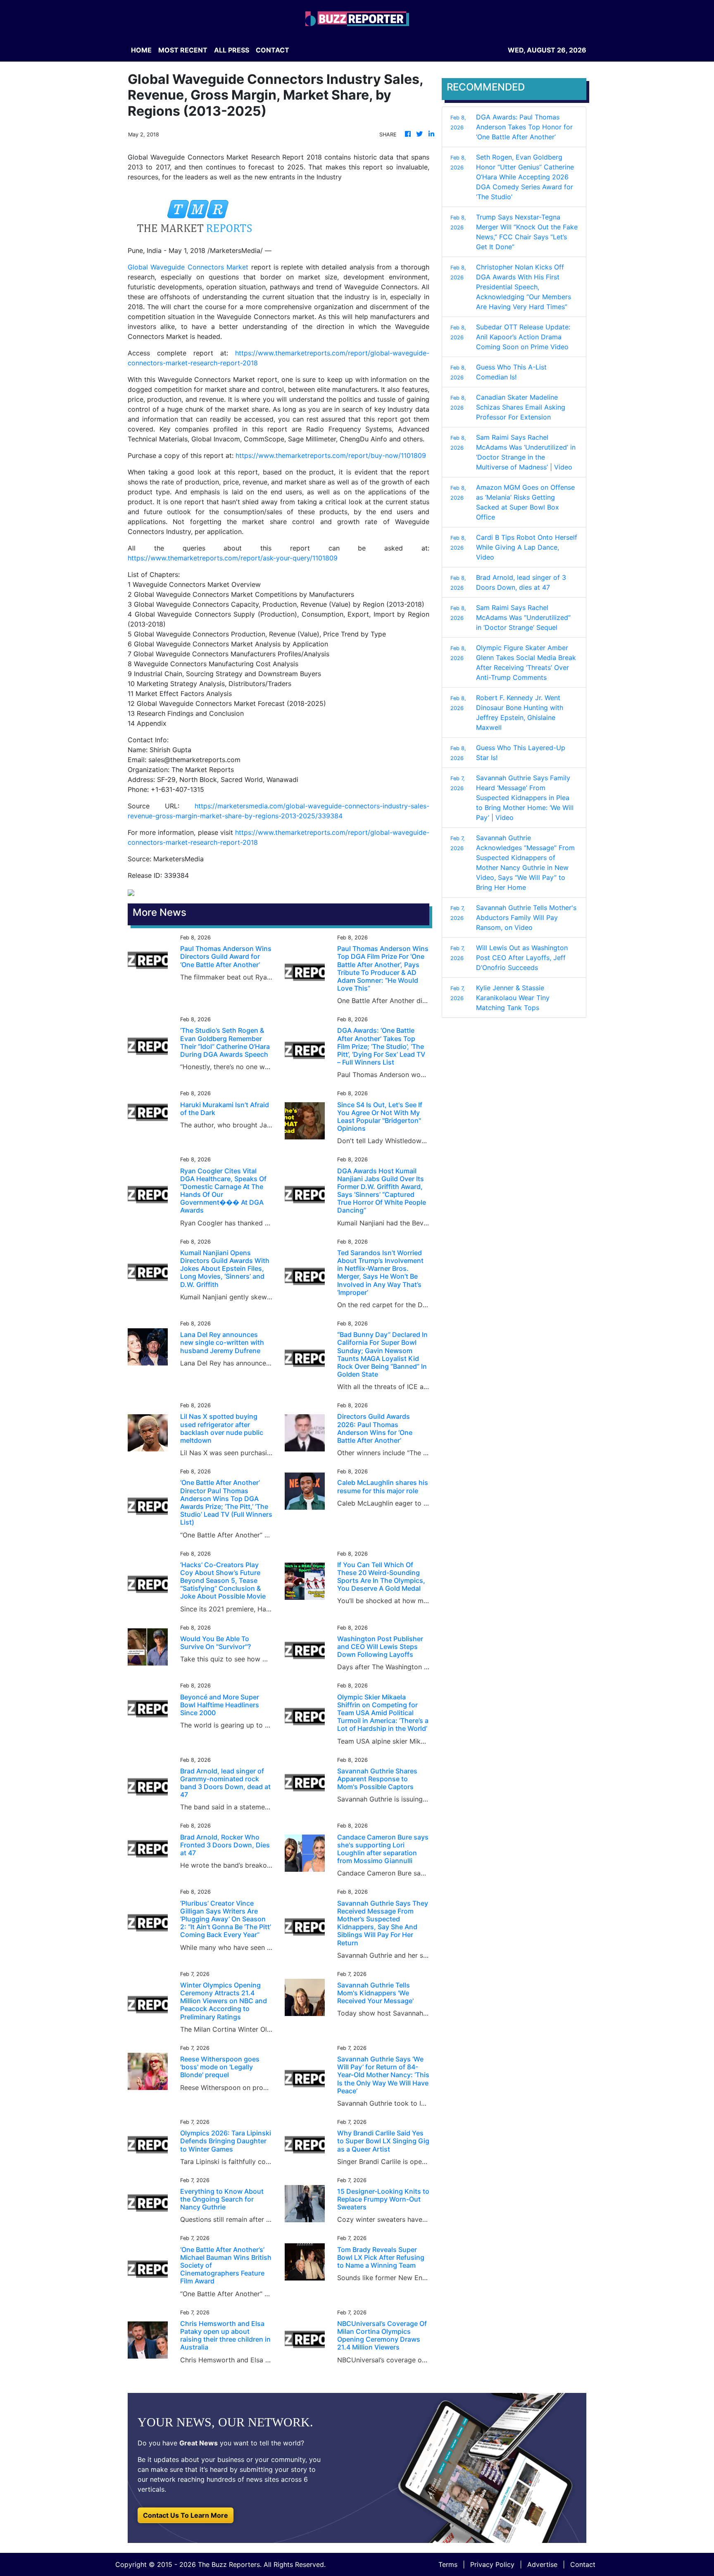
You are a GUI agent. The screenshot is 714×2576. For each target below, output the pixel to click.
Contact (583, 2564)
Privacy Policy (492, 2564)
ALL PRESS (232, 50)
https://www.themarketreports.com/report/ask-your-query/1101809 (233, 558)
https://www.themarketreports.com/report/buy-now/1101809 (331, 455)
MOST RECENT (183, 50)
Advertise (542, 2564)
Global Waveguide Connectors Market (188, 267)
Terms (448, 2564)
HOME (141, 50)
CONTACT (273, 50)
